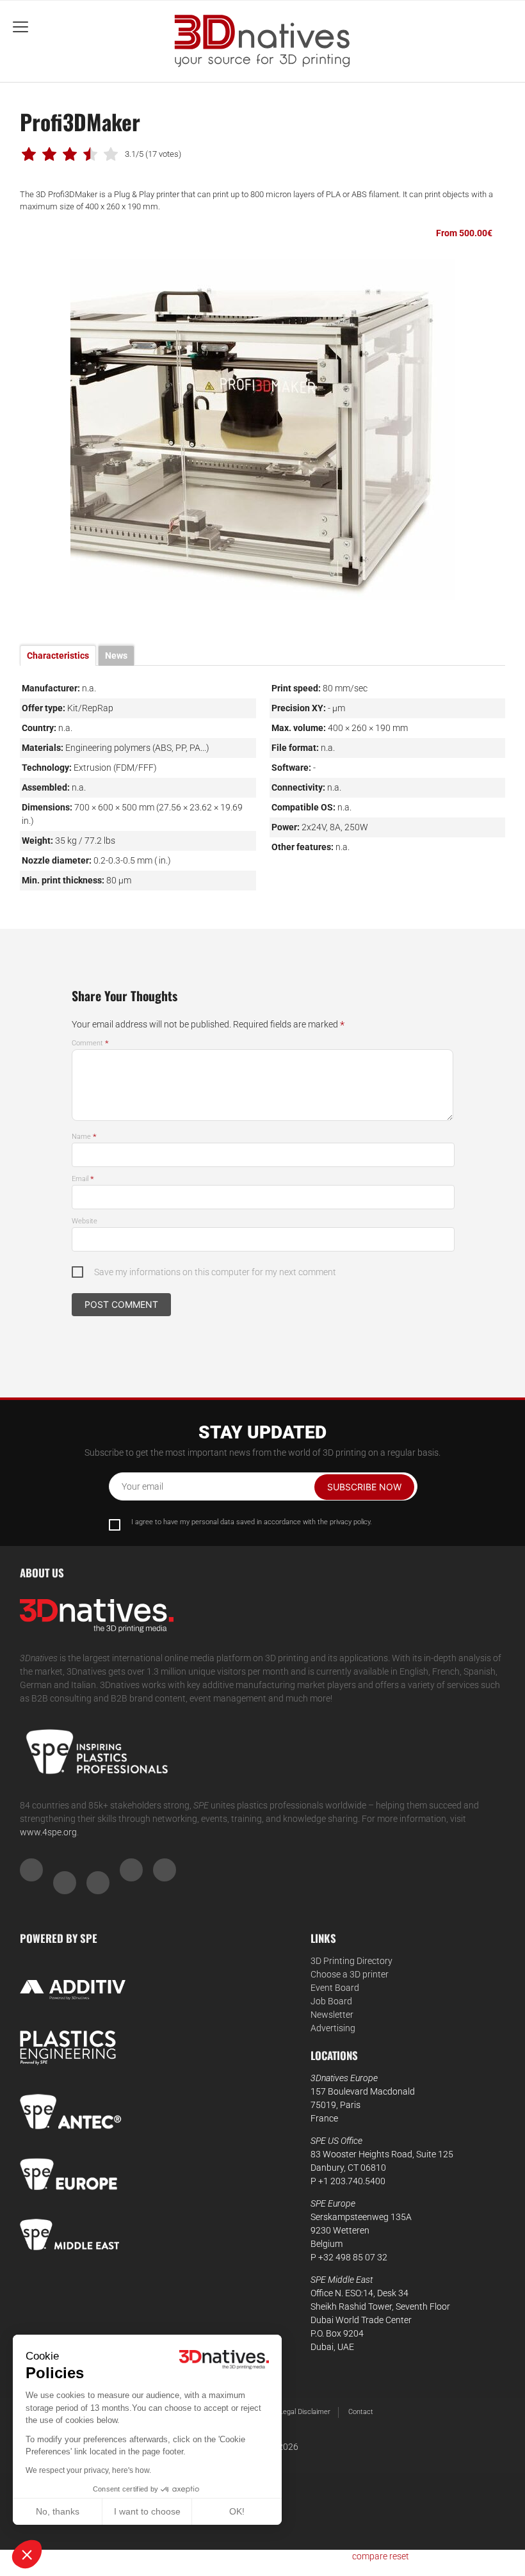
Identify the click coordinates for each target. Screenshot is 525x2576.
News (116, 656)
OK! (237, 2511)
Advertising (333, 2028)
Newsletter (332, 2015)
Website (85, 1221)
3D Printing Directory (351, 1961)
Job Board (331, 2001)
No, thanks (58, 2511)
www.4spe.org (48, 1832)
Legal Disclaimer (305, 2412)
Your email (142, 1486)
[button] (27, 2554)
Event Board (335, 1988)
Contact (361, 2412)
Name (84, 1137)
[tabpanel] (262, 430)
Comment (90, 1043)
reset (399, 2556)
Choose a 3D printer (350, 1974)
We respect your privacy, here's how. (88, 2470)
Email (83, 1179)
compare (370, 2556)
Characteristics (58, 656)
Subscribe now (364, 1487)
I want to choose (147, 2511)
